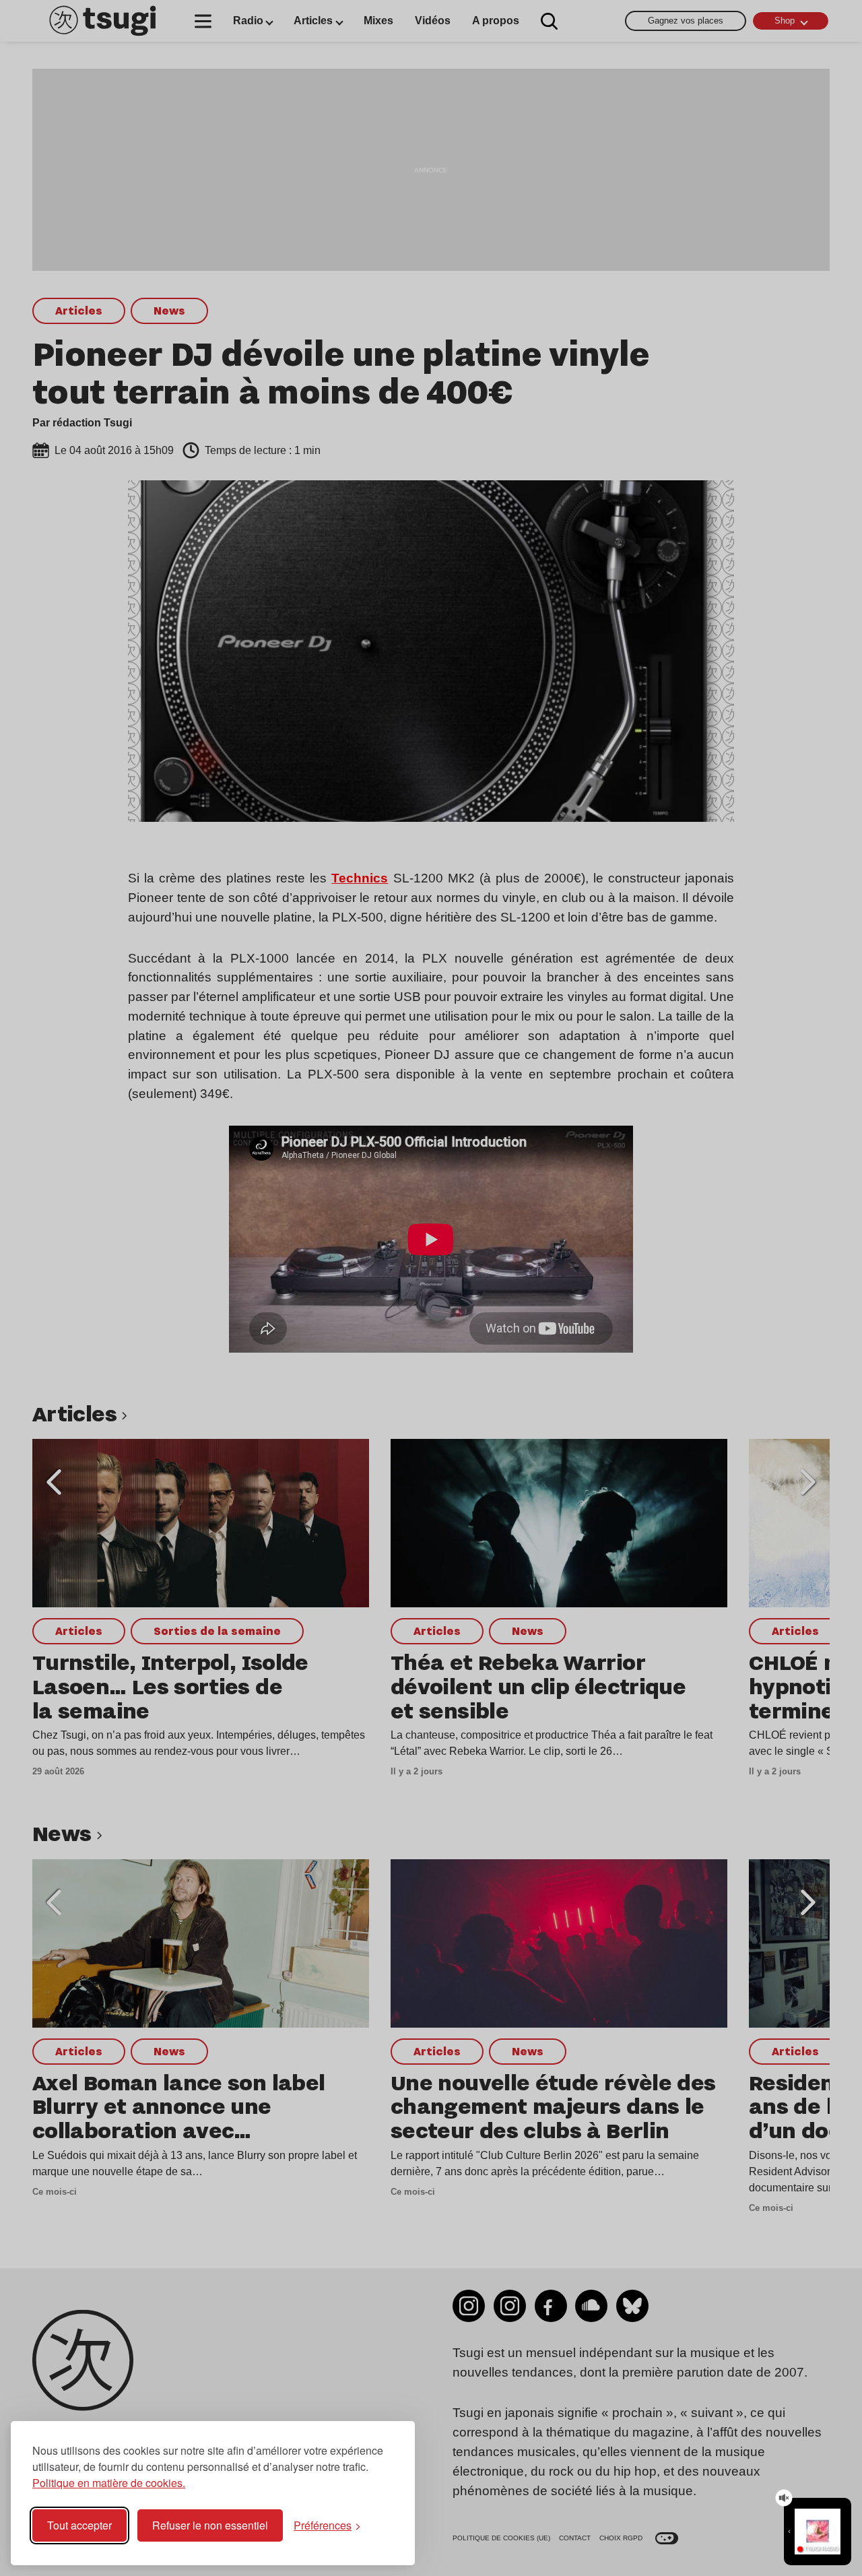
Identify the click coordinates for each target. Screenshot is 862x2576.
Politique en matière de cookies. (109, 2483)
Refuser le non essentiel (210, 2525)
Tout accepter (79, 2525)
